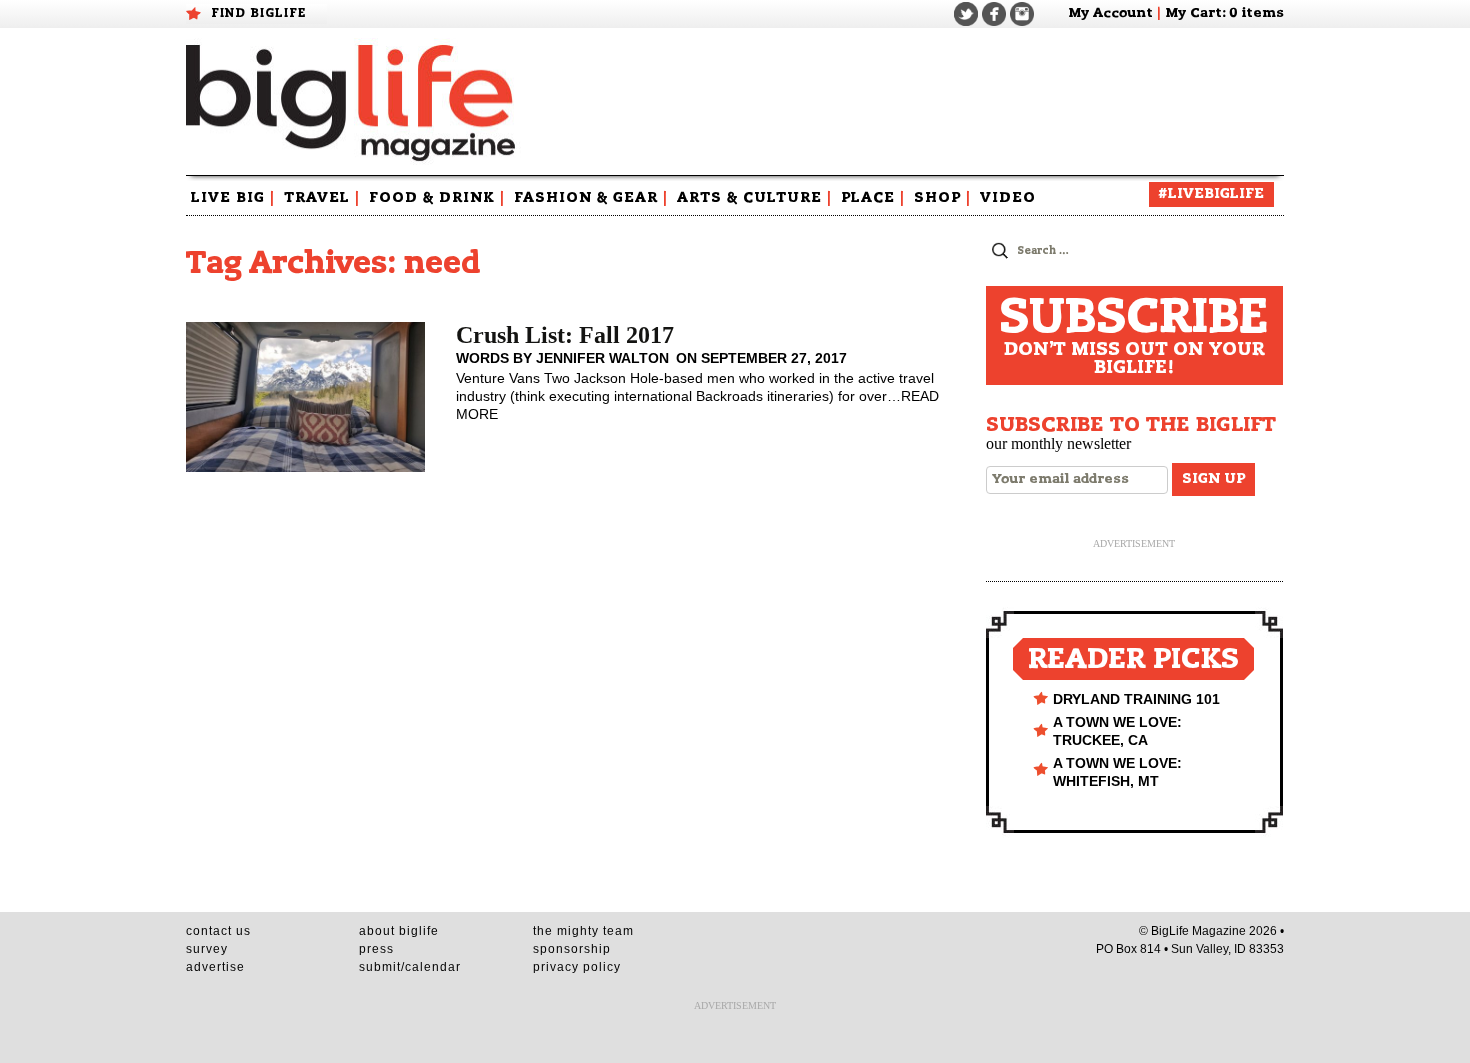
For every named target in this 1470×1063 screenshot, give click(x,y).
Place (873, 198)
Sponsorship (572, 949)
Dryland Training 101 (1136, 699)
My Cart (1193, 13)
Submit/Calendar (410, 967)
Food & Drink (437, 198)
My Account (1110, 13)
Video (1008, 198)
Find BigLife (259, 13)
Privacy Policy (577, 967)
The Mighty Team (583, 931)
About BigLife (399, 931)
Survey (207, 949)
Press (376, 949)
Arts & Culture (754, 198)
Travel (322, 198)
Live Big (233, 198)
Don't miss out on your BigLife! (1134, 335)
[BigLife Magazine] (353, 102)
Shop (942, 198)
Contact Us (218, 931)
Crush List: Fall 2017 (565, 335)
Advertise (215, 967)
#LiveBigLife (1211, 194)
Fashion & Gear (591, 198)
